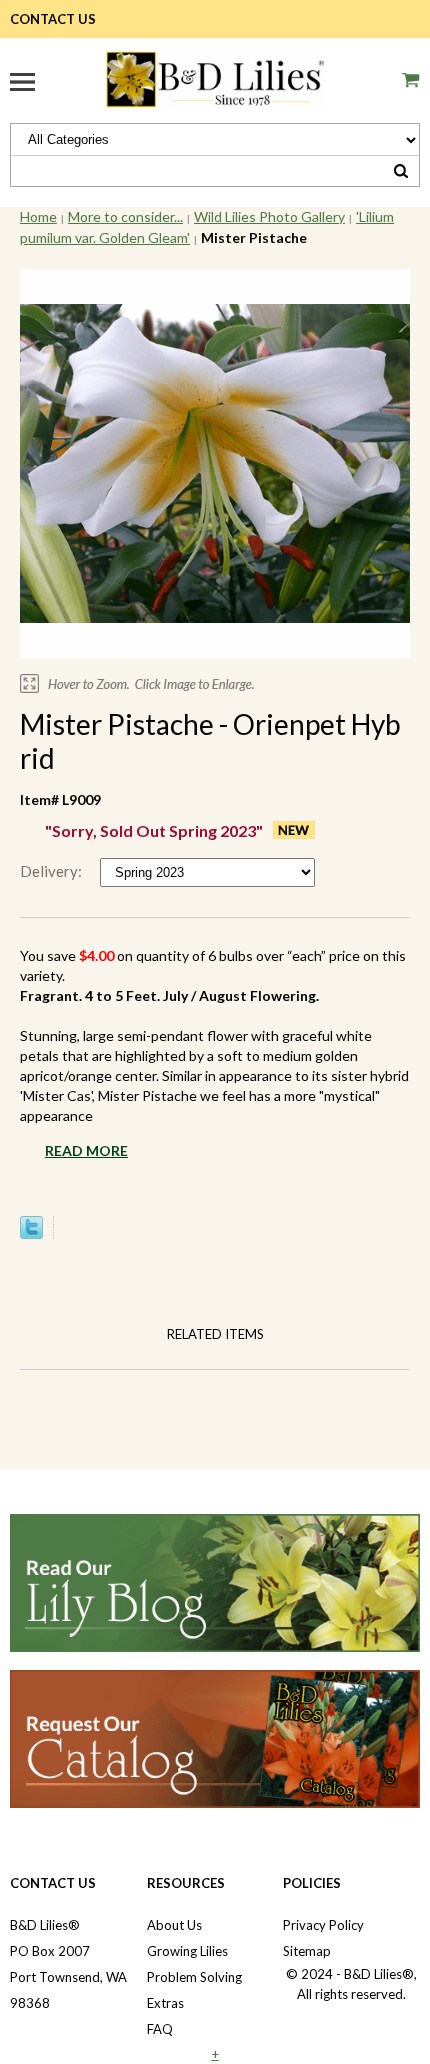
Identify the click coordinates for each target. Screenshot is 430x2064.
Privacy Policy (323, 1925)
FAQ (160, 2029)
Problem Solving (194, 1977)
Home (38, 216)
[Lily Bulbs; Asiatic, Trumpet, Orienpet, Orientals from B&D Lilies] (215, 76)
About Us (174, 1925)
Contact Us (53, 19)
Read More (86, 1150)
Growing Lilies (187, 1951)
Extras (165, 2003)
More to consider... (125, 216)
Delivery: (52, 871)
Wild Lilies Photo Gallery (269, 216)
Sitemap (307, 1951)
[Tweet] (31, 1234)
